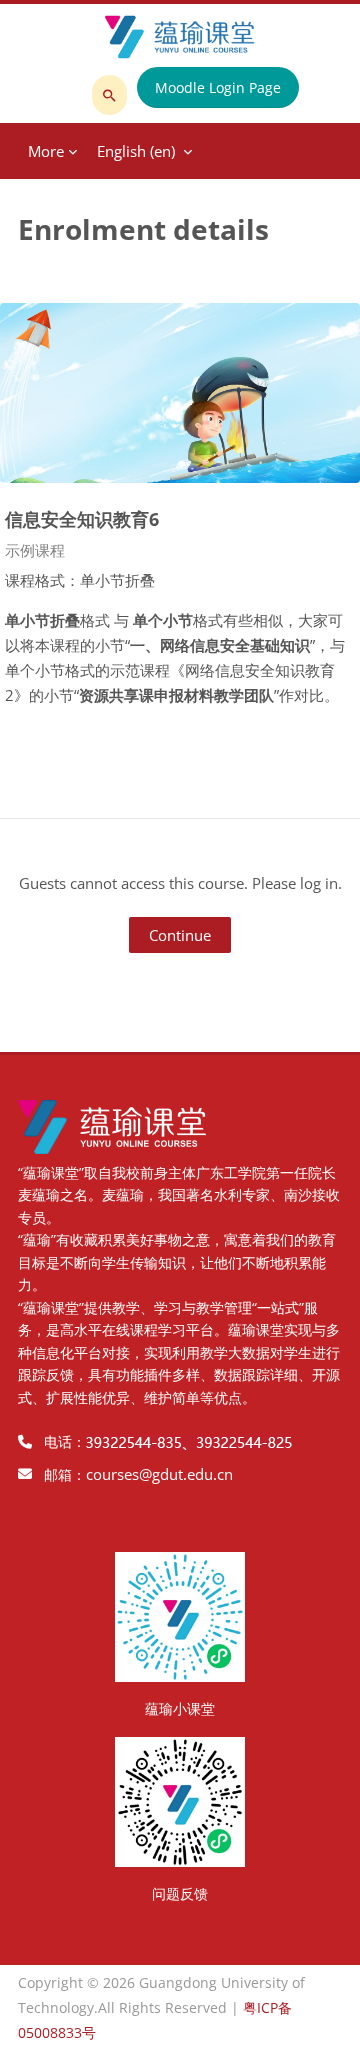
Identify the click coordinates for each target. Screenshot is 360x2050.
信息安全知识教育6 (82, 518)
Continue (180, 935)
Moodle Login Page (218, 87)
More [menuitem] (46, 151)
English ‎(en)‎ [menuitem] (136, 151)
